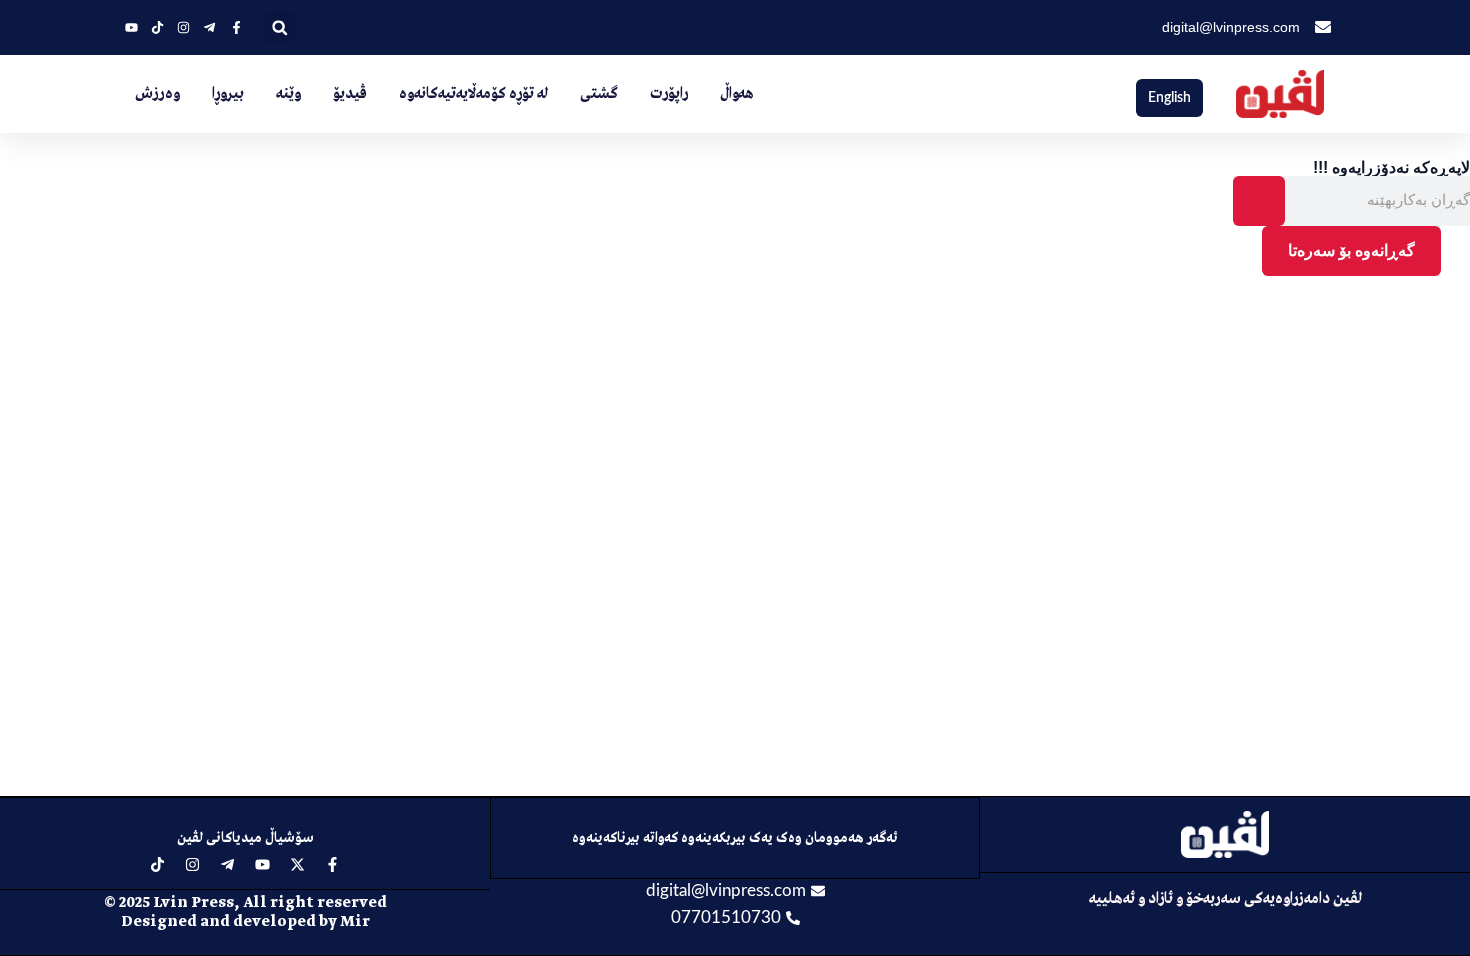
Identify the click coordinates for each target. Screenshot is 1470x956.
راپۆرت (669, 94)
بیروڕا (228, 94)
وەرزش (157, 94)
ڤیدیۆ (350, 94)
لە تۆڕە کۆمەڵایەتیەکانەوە (473, 94)
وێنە (288, 94)
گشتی (599, 94)
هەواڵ (737, 94)
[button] (279, 27)
